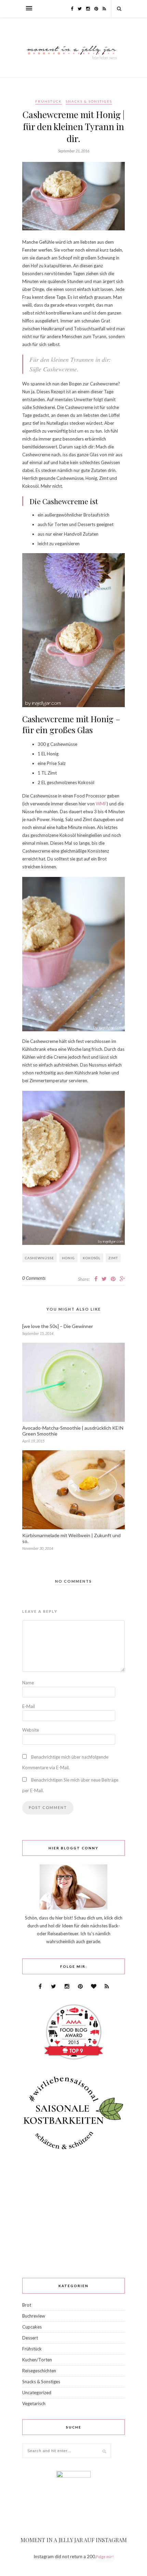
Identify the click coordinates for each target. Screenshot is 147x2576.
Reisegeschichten (39, 2371)
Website (31, 1730)
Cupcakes (32, 2327)
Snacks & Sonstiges (89, 101)
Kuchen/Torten (37, 2360)
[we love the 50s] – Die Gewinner (58, 1326)
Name (28, 1683)
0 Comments (34, 1278)
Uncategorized (37, 2393)
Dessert (30, 2338)
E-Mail (29, 1706)
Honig (68, 1258)
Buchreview (34, 2316)
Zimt (113, 1258)
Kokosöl (92, 1258)
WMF (101, 804)
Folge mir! (105, 2557)
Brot (27, 2305)
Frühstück (49, 101)
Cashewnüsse (39, 1258)
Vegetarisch (34, 2403)
